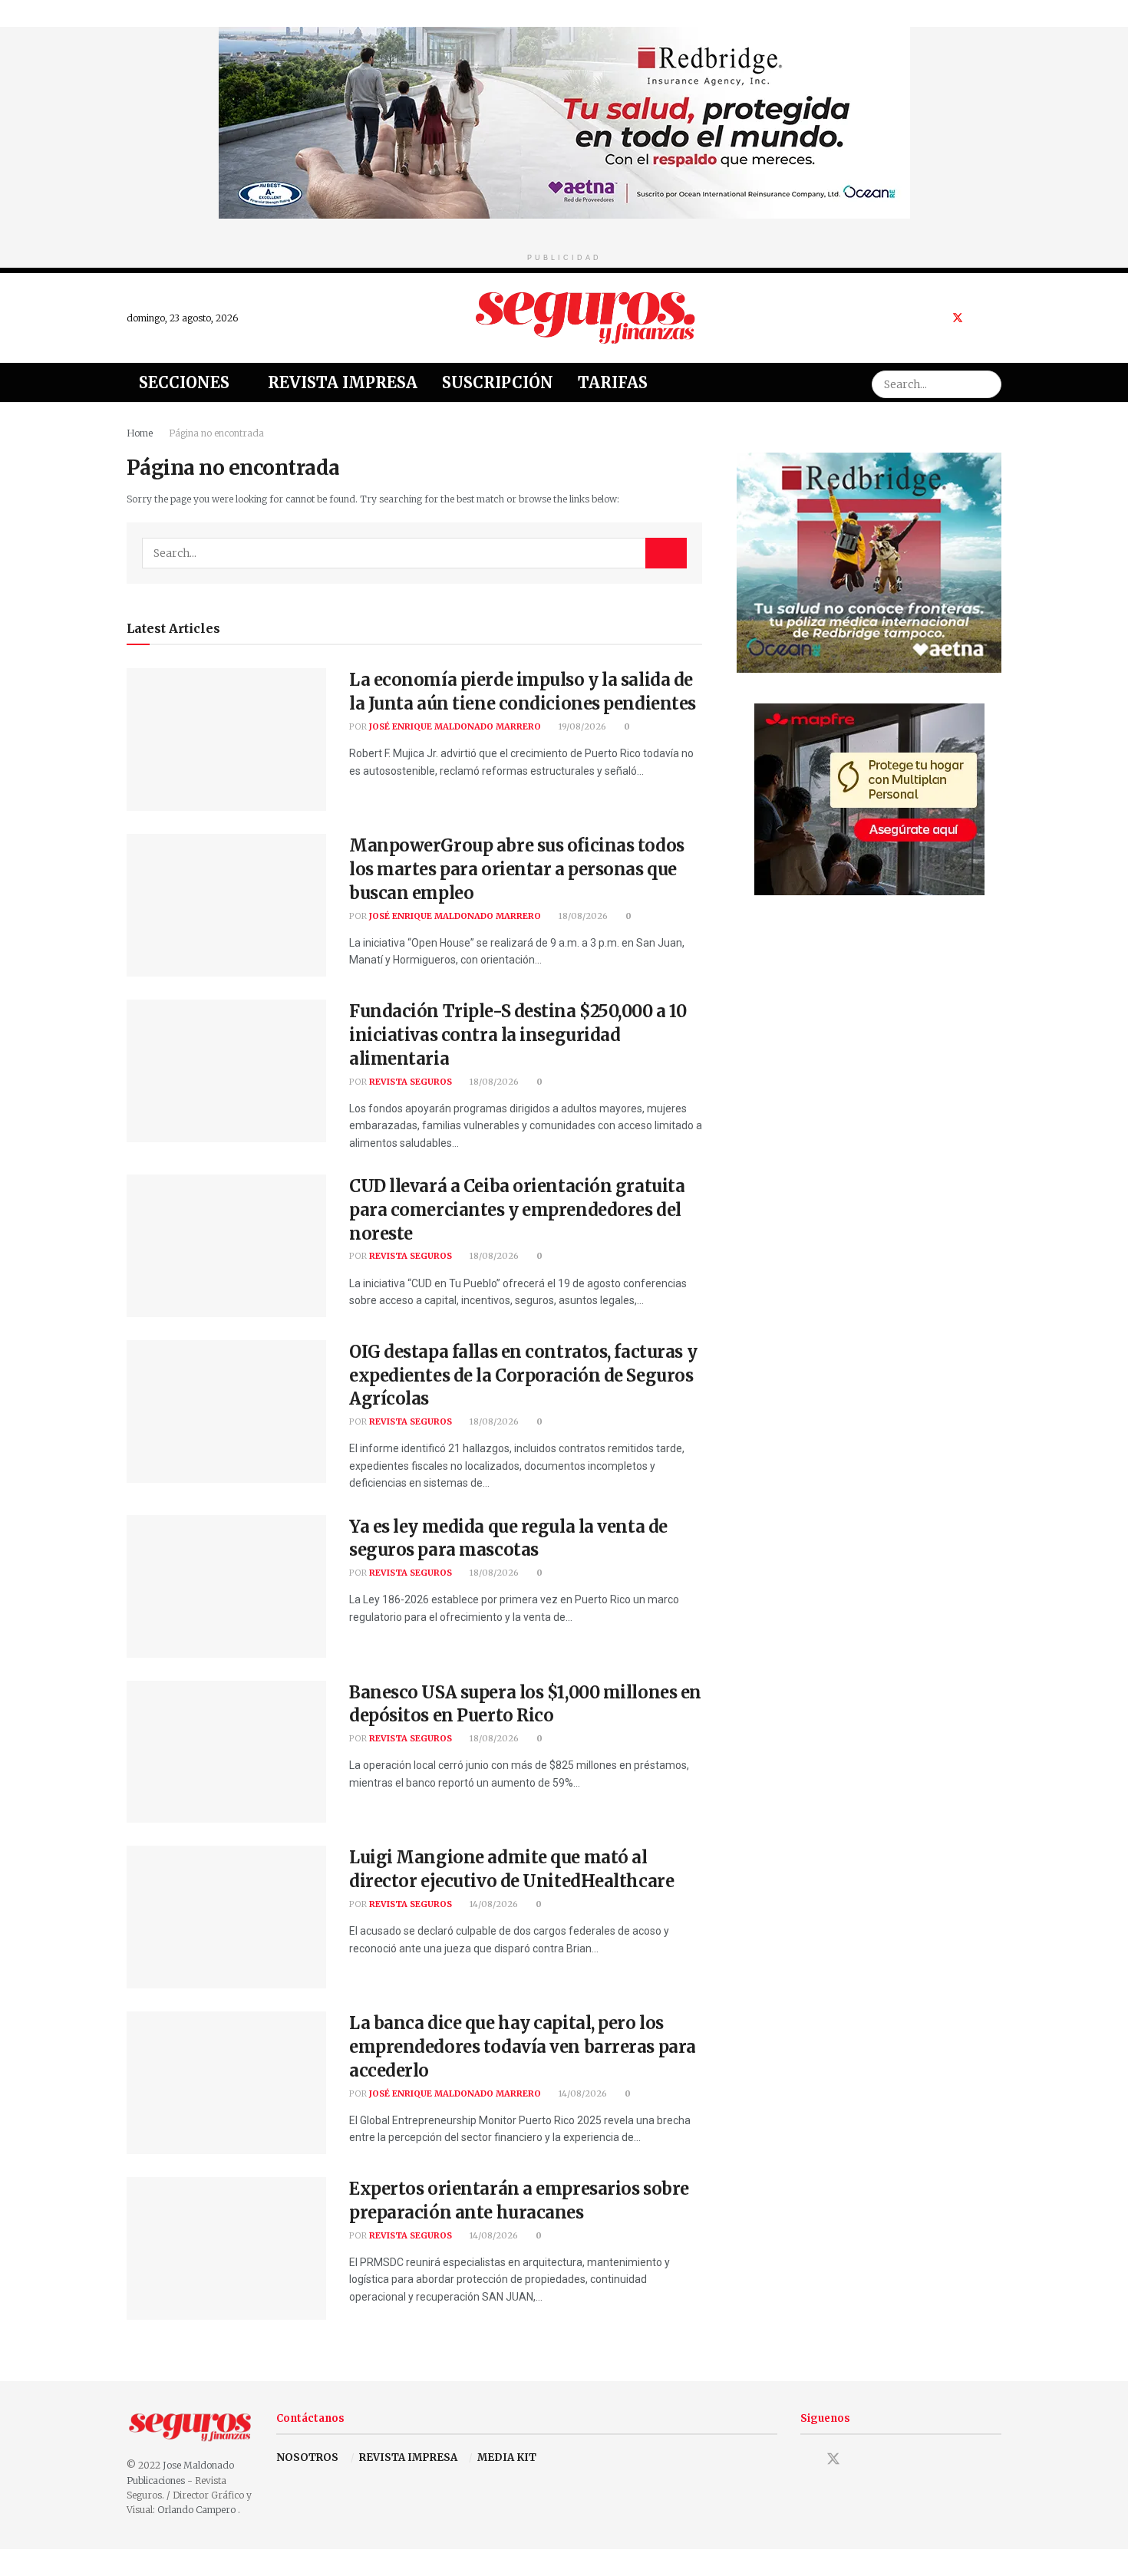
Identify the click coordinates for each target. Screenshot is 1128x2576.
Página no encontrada (216, 433)
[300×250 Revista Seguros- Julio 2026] (869, 799)
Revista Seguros (411, 1082)
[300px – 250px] (869, 562)
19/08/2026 (581, 726)
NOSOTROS (307, 2457)
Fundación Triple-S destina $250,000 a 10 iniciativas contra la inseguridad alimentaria (518, 1035)
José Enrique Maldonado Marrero (455, 726)
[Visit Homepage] (585, 318)
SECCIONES (184, 382)
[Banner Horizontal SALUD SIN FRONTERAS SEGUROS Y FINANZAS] (564, 122)
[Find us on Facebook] (937, 318)
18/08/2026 (582, 916)
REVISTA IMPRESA (408, 2457)
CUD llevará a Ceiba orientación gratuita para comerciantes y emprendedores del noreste (517, 1210)
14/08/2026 (493, 1904)
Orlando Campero (198, 2510)
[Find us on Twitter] (958, 318)
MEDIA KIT (507, 2457)
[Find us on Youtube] (978, 318)
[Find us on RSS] (997, 318)
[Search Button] (988, 382)
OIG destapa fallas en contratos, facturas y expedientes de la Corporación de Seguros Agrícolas (523, 1375)
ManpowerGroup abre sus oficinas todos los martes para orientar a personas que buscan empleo (517, 869)
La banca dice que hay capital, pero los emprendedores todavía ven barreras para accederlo (523, 2047)
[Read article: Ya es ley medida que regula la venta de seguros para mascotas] (226, 1586)
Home (140, 433)
